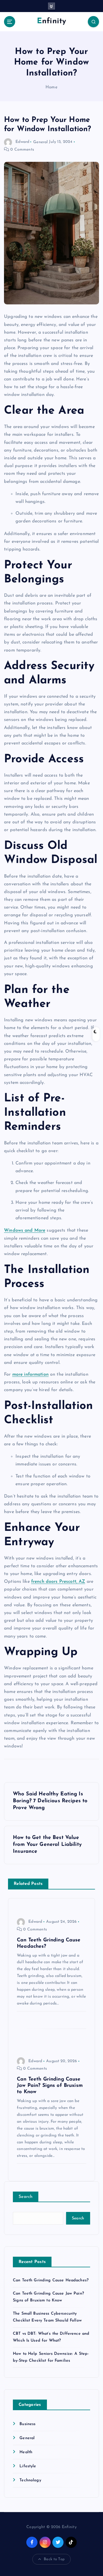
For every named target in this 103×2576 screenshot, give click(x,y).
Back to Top (54, 2559)
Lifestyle (28, 2466)
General (40, 142)
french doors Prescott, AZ (58, 1582)
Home (51, 87)
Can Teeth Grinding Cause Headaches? (51, 2280)
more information (30, 1374)
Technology (30, 2480)
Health (26, 2452)
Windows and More (25, 1230)
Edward (22, 142)
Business (27, 2424)
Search (26, 2197)
